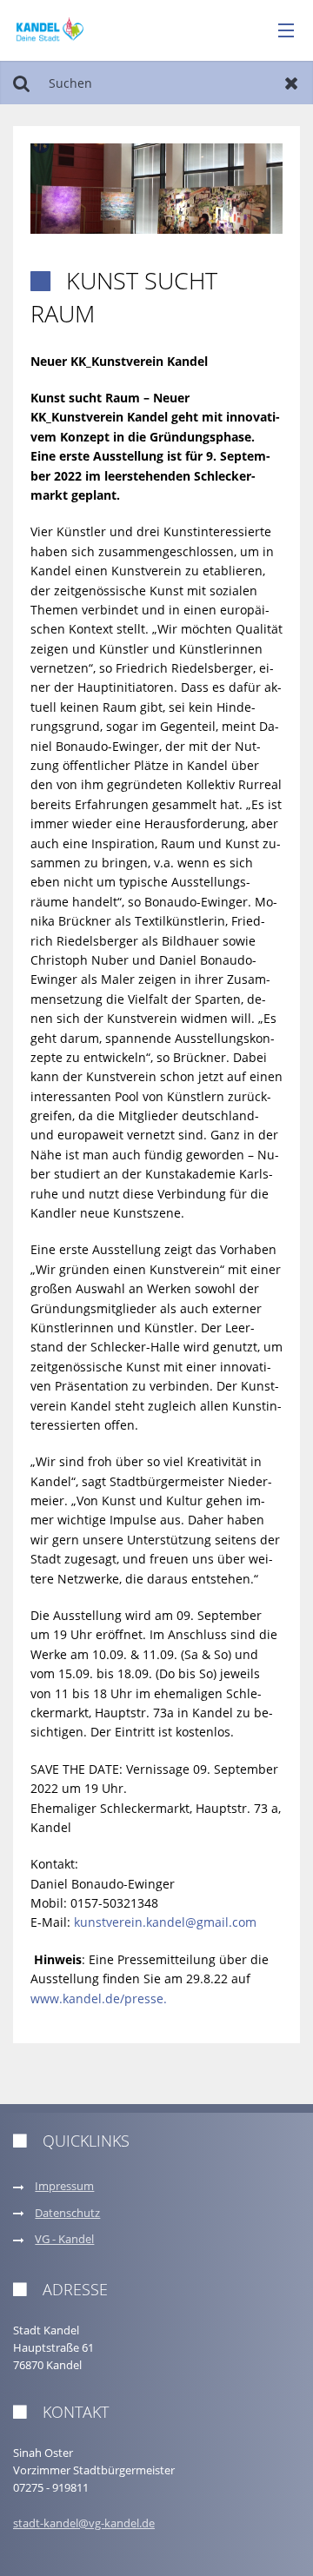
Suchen (21, 83)
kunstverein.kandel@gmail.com (165, 1922)
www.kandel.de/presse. (99, 1998)
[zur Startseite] (50, 29)
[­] (280, 31)
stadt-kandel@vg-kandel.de (84, 2523)
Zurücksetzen (292, 83)
